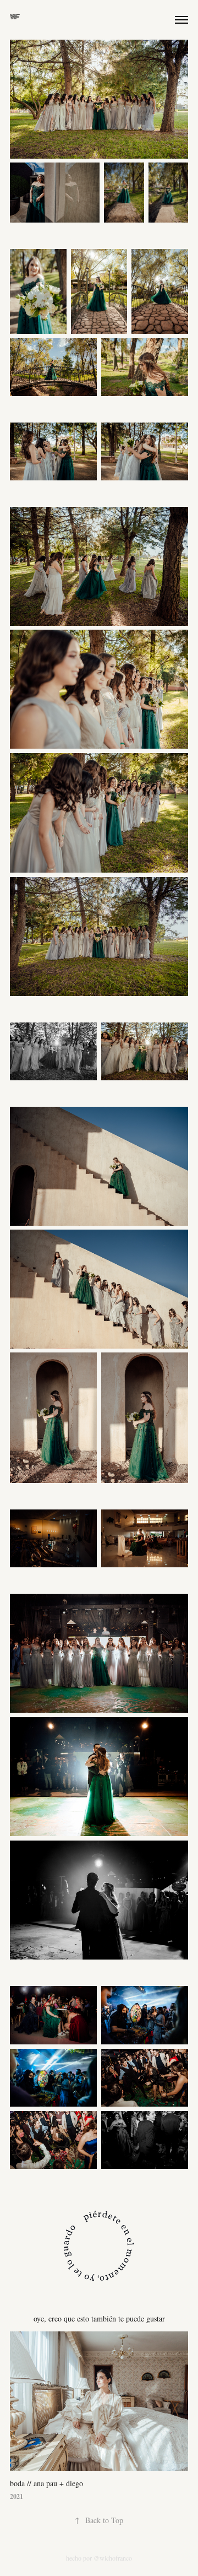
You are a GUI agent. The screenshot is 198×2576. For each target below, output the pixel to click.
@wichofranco (113, 2558)
